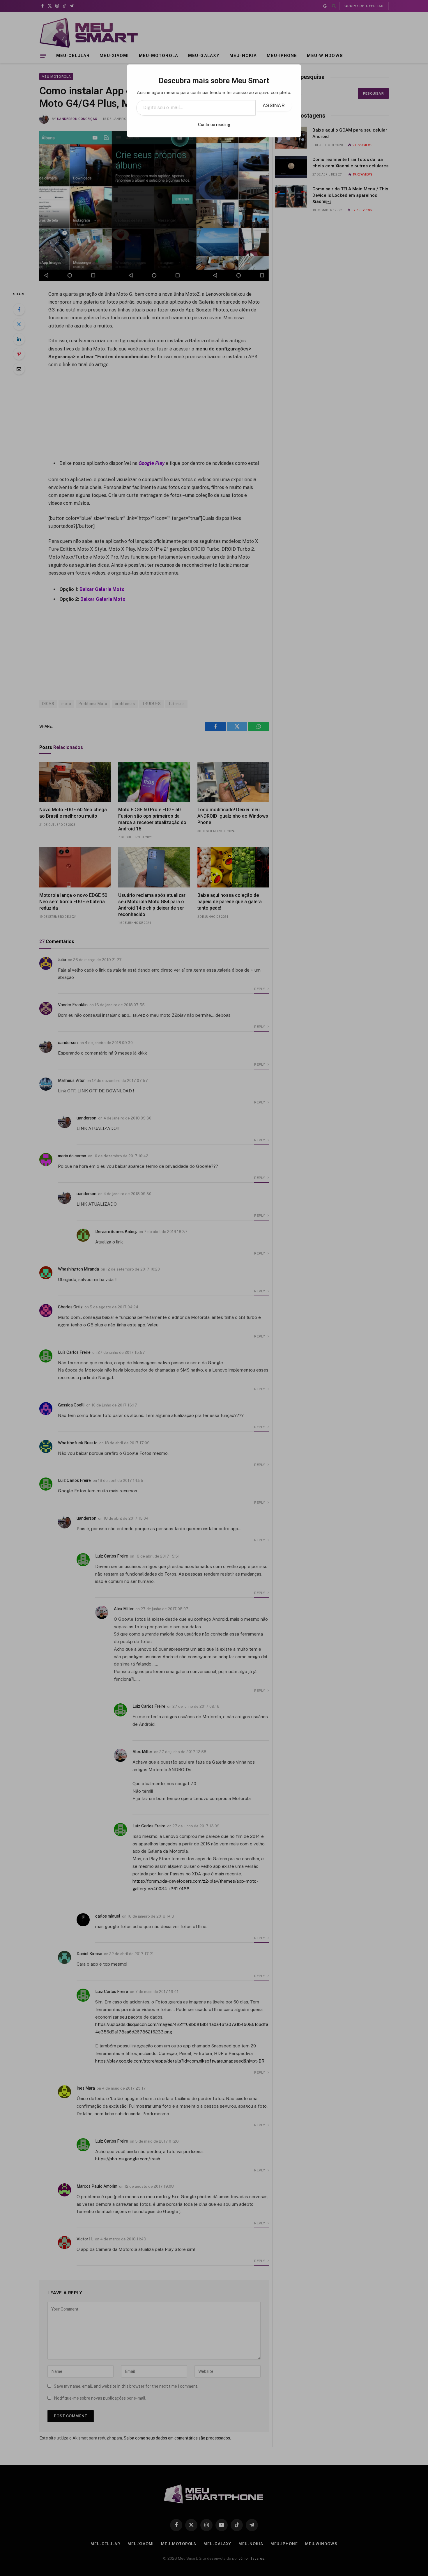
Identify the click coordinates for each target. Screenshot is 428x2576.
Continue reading (214, 125)
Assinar (274, 106)
